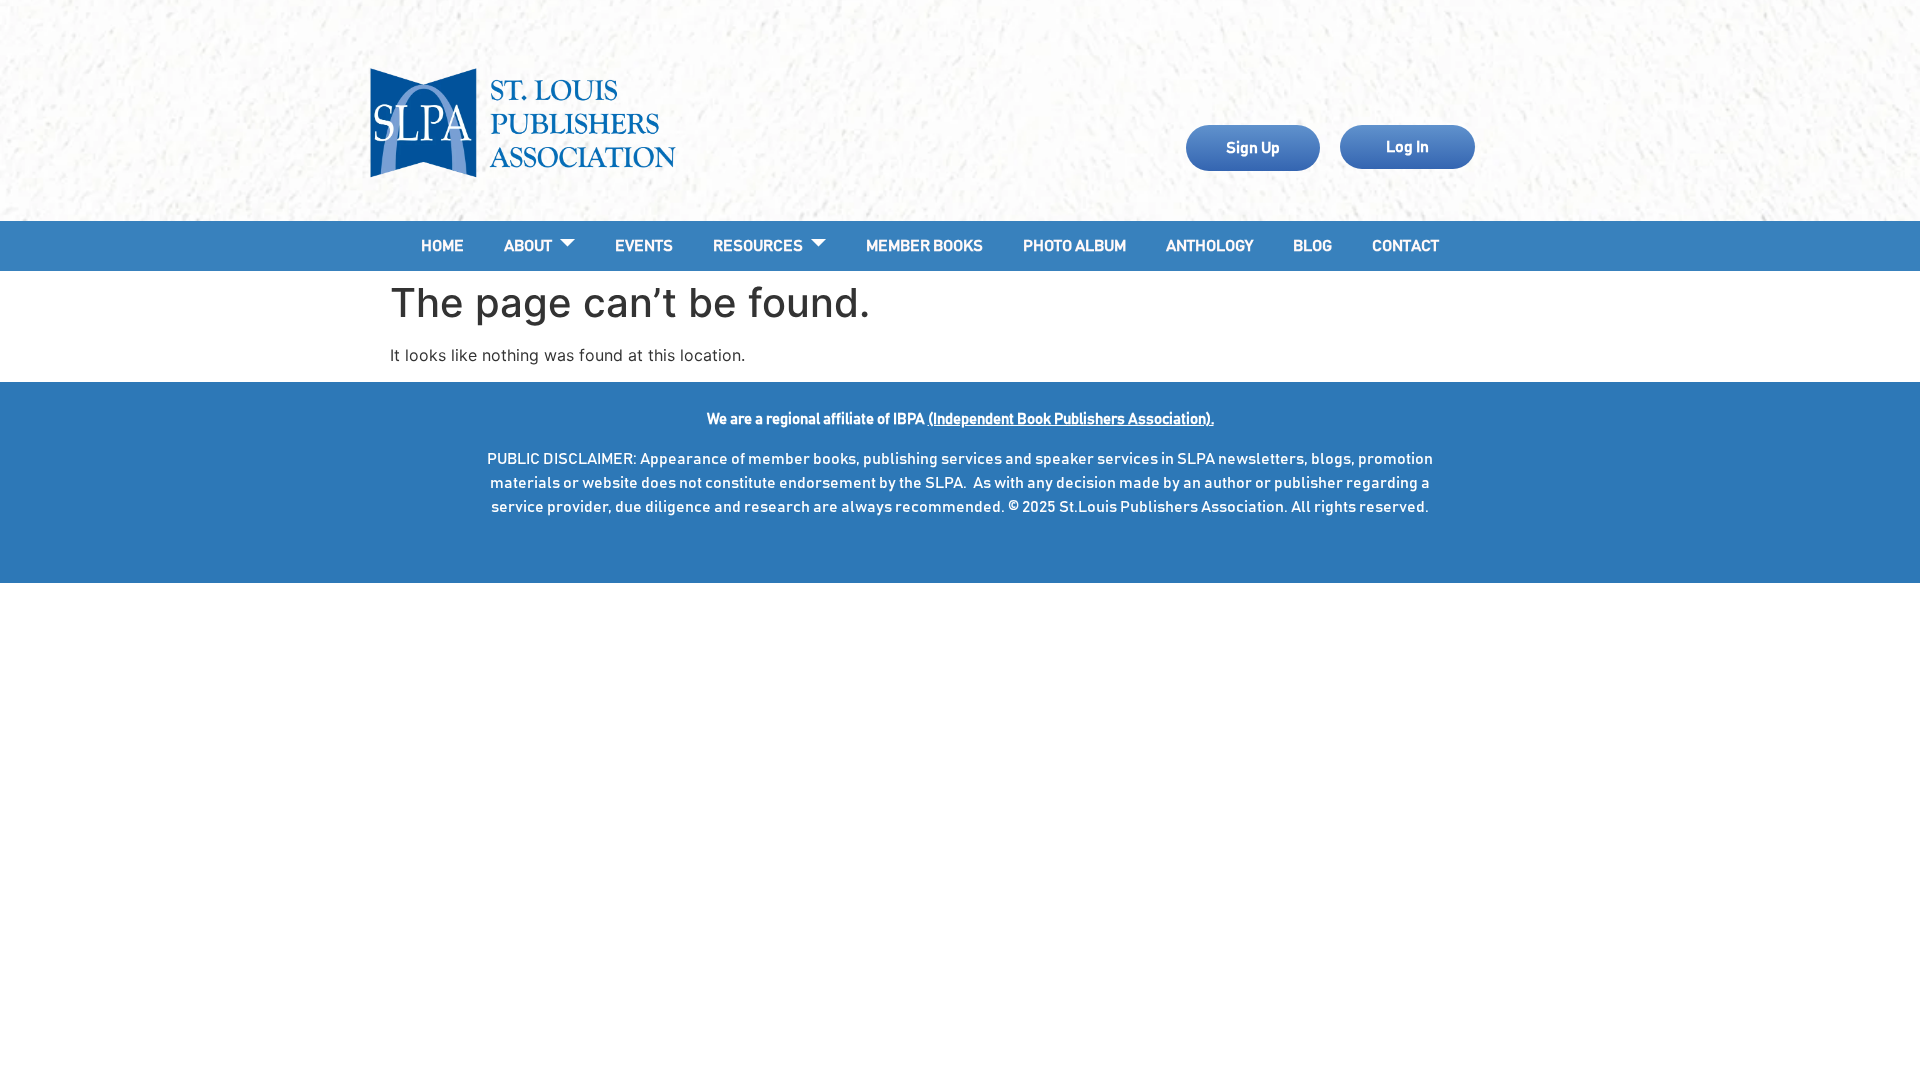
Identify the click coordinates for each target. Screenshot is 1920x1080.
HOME (442, 246)
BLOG (1312, 246)
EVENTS (644, 246)
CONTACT (1405, 246)
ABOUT (528, 246)
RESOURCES (758, 246)
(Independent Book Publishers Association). (1071, 419)
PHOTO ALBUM (1074, 246)
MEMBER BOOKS (924, 246)
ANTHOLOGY (1209, 246)
